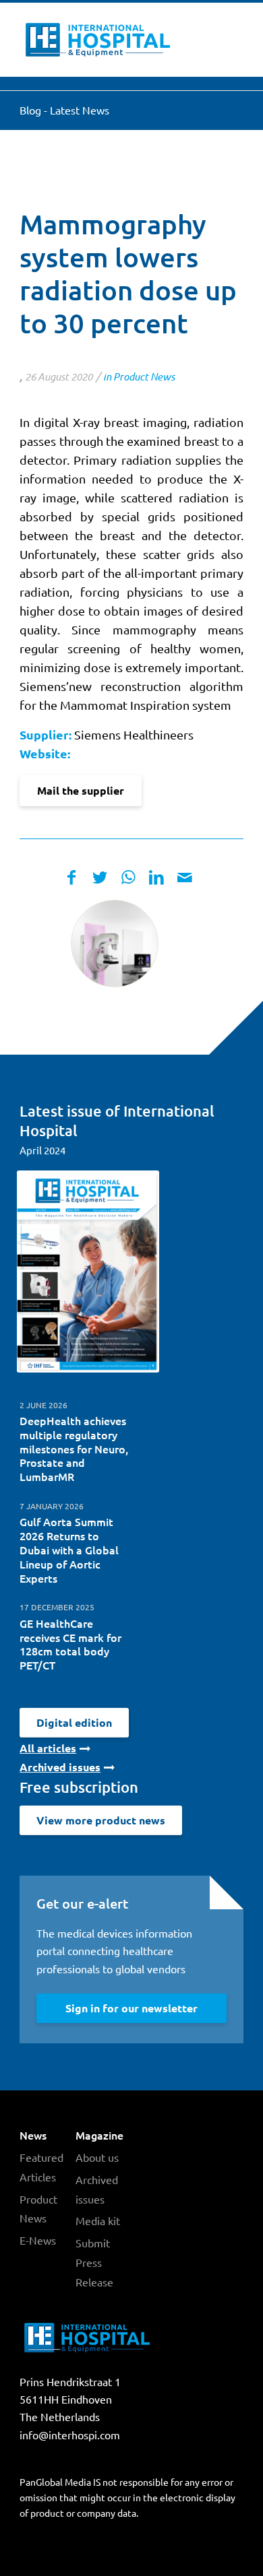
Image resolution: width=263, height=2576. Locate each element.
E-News (38, 2240)
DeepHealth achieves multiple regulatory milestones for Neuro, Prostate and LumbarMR (74, 1448)
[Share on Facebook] (71, 877)
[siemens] (115, 944)
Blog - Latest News (64, 110)
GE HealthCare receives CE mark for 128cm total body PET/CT (70, 1644)
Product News (144, 376)
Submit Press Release (94, 2262)
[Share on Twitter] (100, 877)
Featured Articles (41, 2167)
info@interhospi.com (70, 2435)
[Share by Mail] (185, 877)
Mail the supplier (81, 790)
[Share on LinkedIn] (156, 877)
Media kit (98, 2220)
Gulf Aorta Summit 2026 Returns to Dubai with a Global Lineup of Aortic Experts (69, 1549)
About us (97, 2157)
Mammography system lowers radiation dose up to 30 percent (128, 273)
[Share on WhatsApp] (128, 877)
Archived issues (97, 2189)
